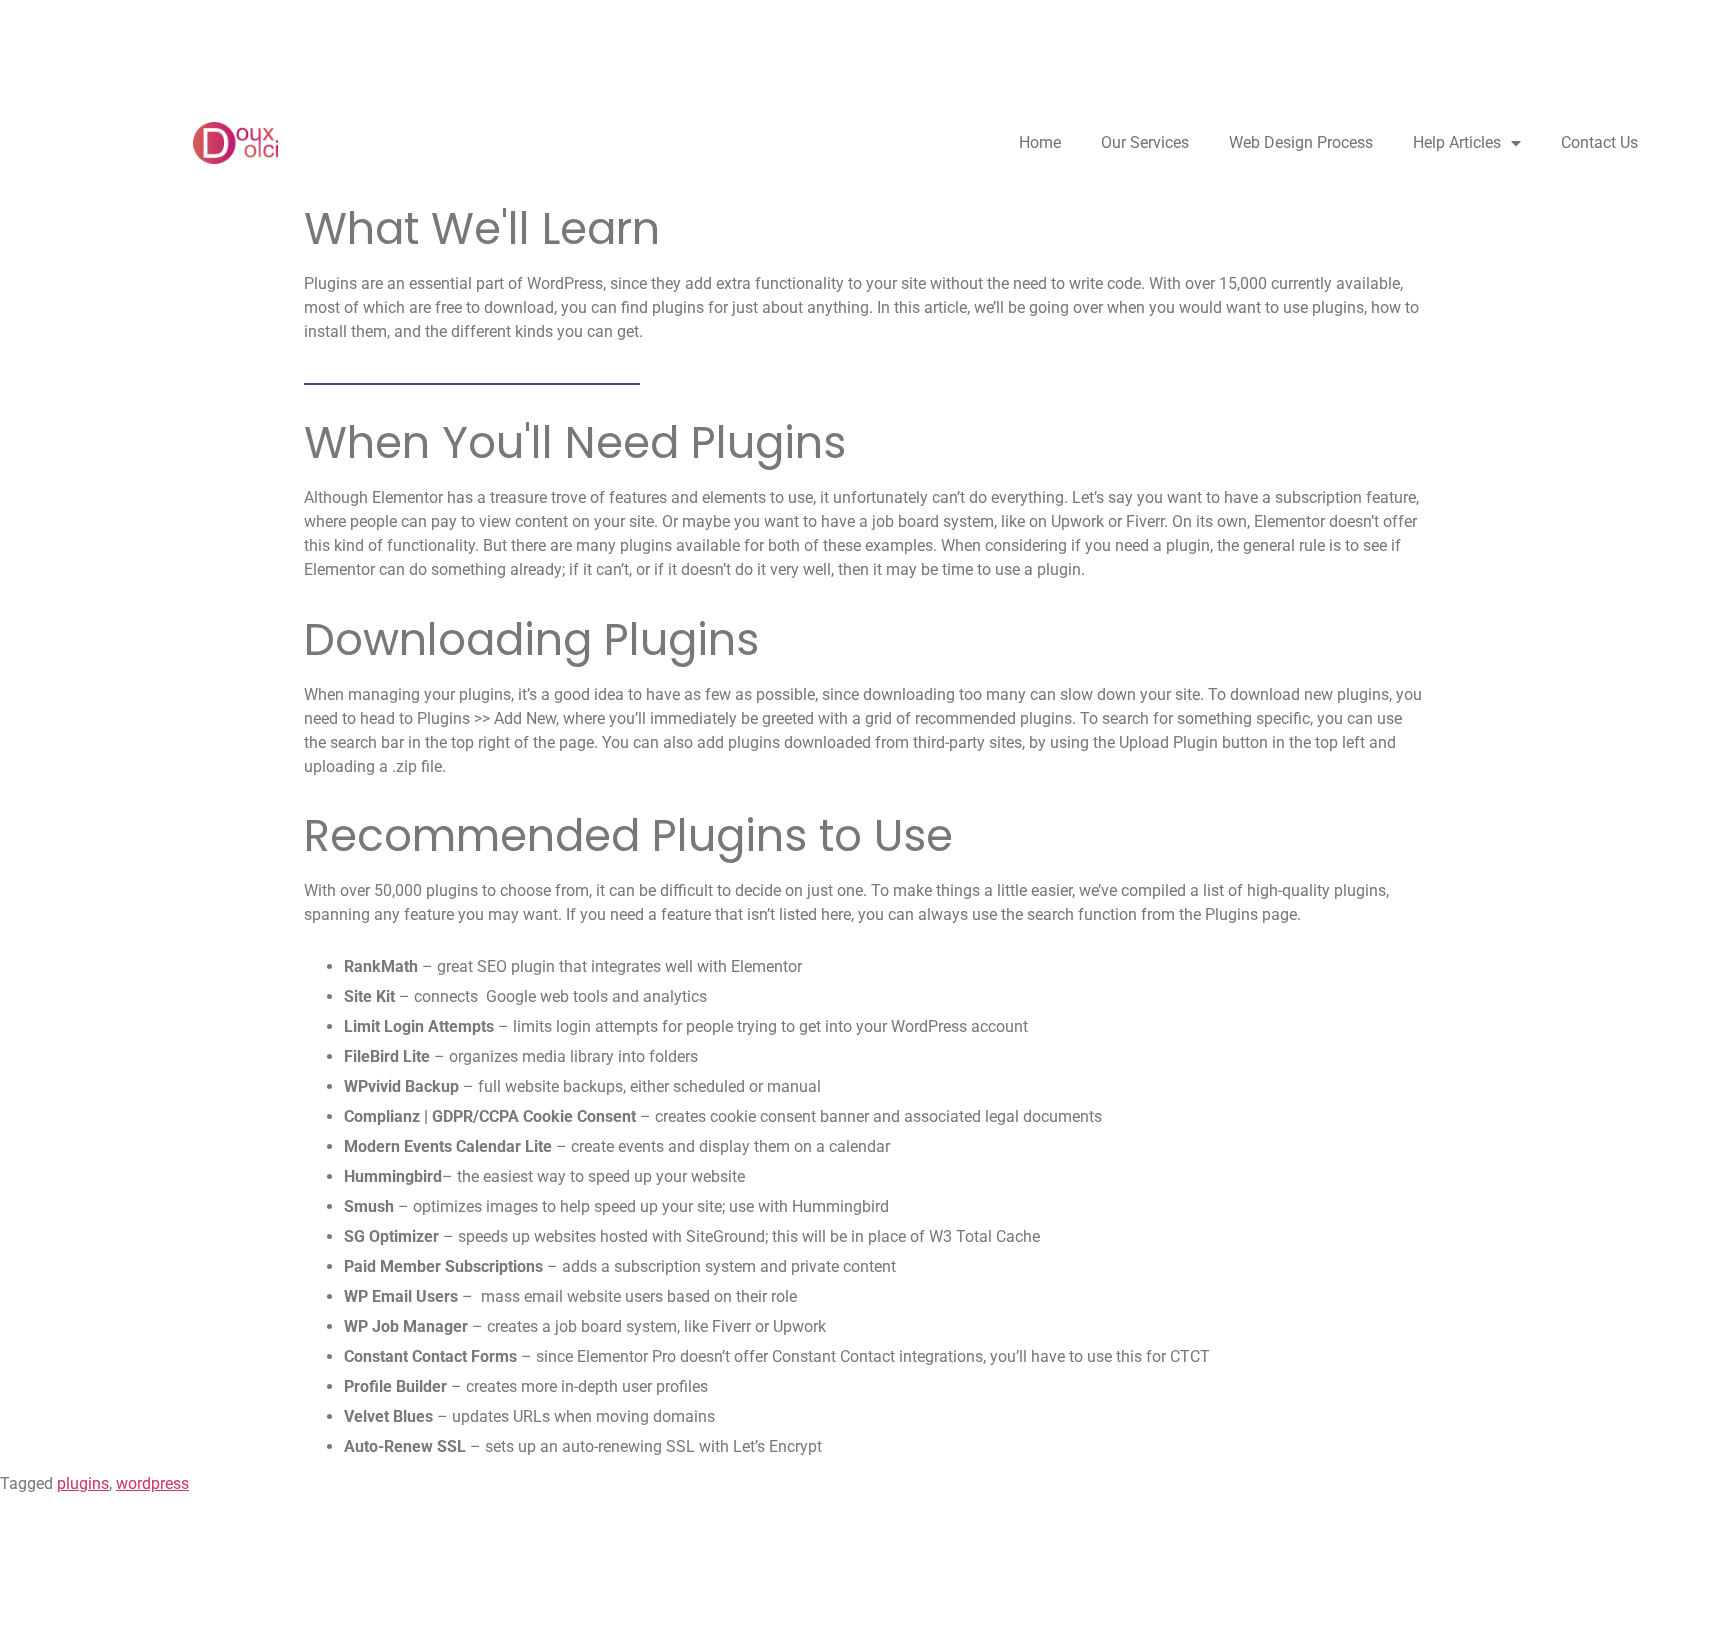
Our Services (1145, 142)
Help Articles (1457, 142)
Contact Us (1599, 142)
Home (1040, 142)
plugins (83, 1483)
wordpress (152, 1483)
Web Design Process (1301, 142)
